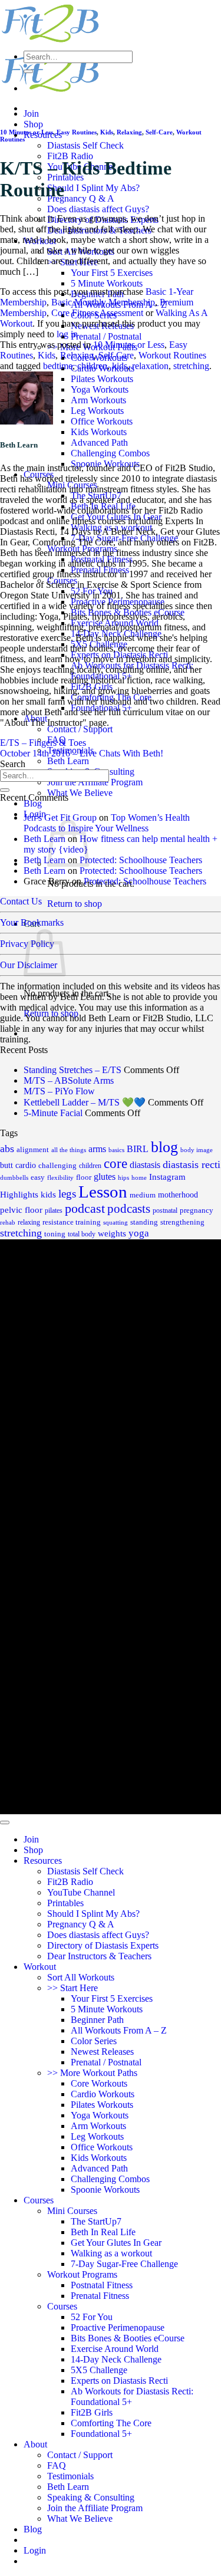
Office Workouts (102, 421)
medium (143, 1195)
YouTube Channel (81, 1892)
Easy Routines (77, 132)
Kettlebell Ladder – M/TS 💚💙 (85, 1102)
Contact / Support (80, 729)
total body (82, 1234)
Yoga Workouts (100, 389)
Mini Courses (72, 2211)
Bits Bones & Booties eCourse (128, 2338)
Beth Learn (68, 761)
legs (67, 1194)
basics (116, 1150)
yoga (139, 1233)
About (35, 2444)
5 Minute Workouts (107, 283)
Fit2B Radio (70, 156)
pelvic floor (21, 1210)
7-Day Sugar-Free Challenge (124, 2264)
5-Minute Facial (53, 1113)
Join (31, 113)
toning (55, 1234)
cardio (26, 1165)
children (92, 366)
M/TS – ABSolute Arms (69, 1080)
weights (112, 1233)
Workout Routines (172, 355)
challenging (57, 1165)
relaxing (29, 1222)
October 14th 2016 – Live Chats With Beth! (82, 753)
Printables (65, 1903)
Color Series (94, 2041)
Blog (33, 803)
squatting (116, 1223)
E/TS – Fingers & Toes (43, 743)
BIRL (138, 1149)
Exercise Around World (115, 2349)
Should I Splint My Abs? (93, 188)
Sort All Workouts (81, 1977)
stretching (191, 366)
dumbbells (14, 1178)
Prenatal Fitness (100, 2296)
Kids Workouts (99, 432)
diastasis (145, 1165)
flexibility (60, 1178)
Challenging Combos (110, 453)
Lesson (103, 1192)
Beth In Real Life (103, 2232)
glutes (105, 1177)
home (139, 1177)
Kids (107, 132)
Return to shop (75, 904)
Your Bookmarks (32, 922)
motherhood (178, 1195)
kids (120, 366)
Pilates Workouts (102, 379)
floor (84, 1177)
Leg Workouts (97, 411)
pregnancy (197, 1210)
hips (123, 1177)
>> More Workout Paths (92, 2073)
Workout (40, 1967)
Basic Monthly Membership (103, 302)
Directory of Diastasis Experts (103, 1945)
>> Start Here (72, 1988)
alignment (33, 1150)
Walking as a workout (111, 2253)
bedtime (58, 366)
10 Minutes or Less (27, 132)
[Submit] (28, 71)
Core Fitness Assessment (97, 313)
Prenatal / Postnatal (106, 336)
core (116, 1164)
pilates (54, 1210)
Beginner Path (97, 2020)
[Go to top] (5, 1822)
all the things (69, 1150)
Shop (33, 124)
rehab (8, 1223)
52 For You (92, 2317)
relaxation (150, 366)
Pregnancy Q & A (81, 198)
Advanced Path (99, 443)
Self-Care (159, 132)
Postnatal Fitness (102, 2285)
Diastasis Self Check (85, 145)
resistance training (72, 1222)
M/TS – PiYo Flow (59, 1091)
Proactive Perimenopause (118, 2327)
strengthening (182, 1222)
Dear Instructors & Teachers (99, 1956)
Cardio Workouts (103, 2094)
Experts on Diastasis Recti (119, 2381)
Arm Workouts (98, 400)
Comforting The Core (111, 2423)
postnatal (165, 1210)
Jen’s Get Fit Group (60, 817)
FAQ (57, 2465)
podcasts (129, 1209)
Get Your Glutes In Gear (116, 2243)
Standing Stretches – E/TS (72, 1070)
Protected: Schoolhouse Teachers (141, 860)
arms (97, 1149)
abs (7, 1149)
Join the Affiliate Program (95, 782)
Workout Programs (82, 2274)
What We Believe (80, 793)
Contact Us (21, 901)
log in (67, 334)
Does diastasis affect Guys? (98, 209)
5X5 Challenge (99, 2370)
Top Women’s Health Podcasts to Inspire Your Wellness (107, 823)
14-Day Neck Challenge (116, 2359)
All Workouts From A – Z (119, 2030)
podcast (85, 1209)
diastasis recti (192, 1164)
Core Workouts (99, 2083)
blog (164, 1147)
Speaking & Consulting (91, 2497)
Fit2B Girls (92, 2412)
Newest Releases (102, 2052)
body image (197, 1150)
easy (38, 1177)
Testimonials (70, 2476)
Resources (43, 1861)
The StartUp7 (96, 2221)
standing (144, 1222)
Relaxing (129, 132)
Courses (39, 2200)
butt (6, 1165)
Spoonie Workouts (105, 2190)
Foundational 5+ (101, 2434)
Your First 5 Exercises (112, 273)
